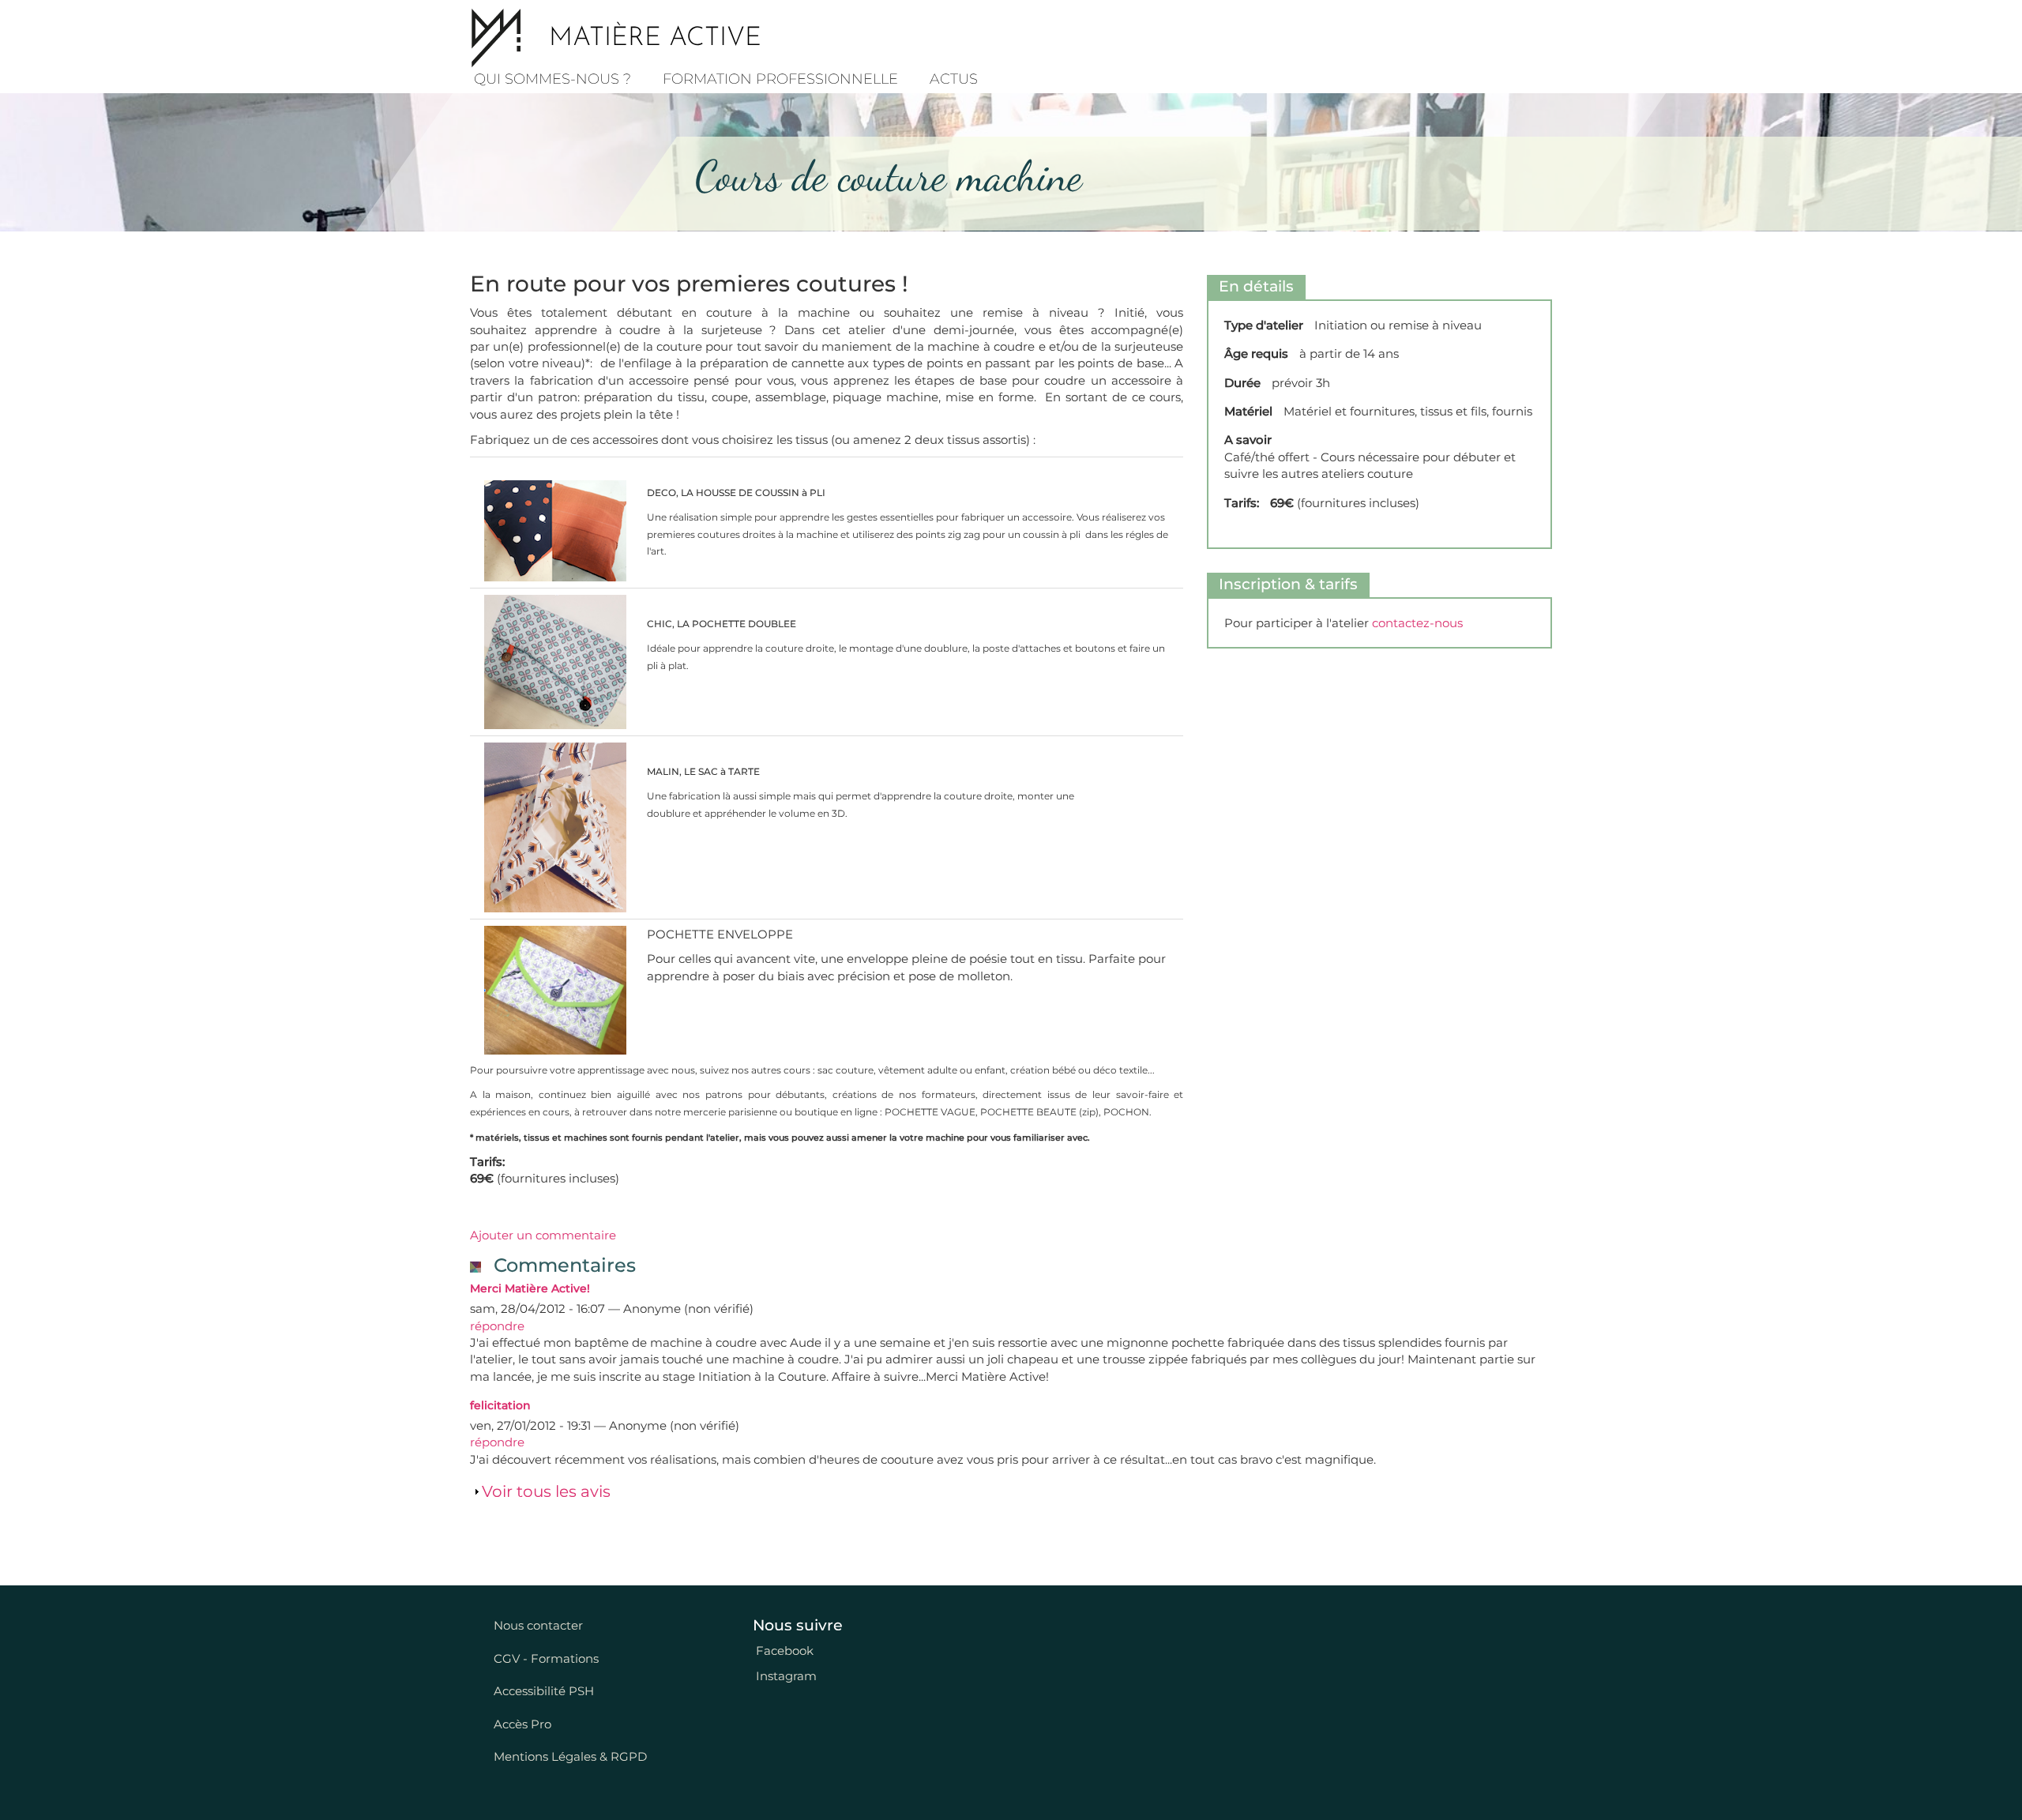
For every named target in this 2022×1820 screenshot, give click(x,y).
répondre (497, 1326)
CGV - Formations (546, 1658)
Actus (954, 79)
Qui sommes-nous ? (552, 79)
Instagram (785, 1676)
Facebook (783, 1651)
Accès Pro (522, 1724)
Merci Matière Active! (530, 1288)
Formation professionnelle (780, 79)
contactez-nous (1417, 623)
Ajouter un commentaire (543, 1235)
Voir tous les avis (546, 1491)
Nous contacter (538, 1625)
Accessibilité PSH (544, 1691)
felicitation (500, 1405)
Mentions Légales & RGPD (570, 1756)
